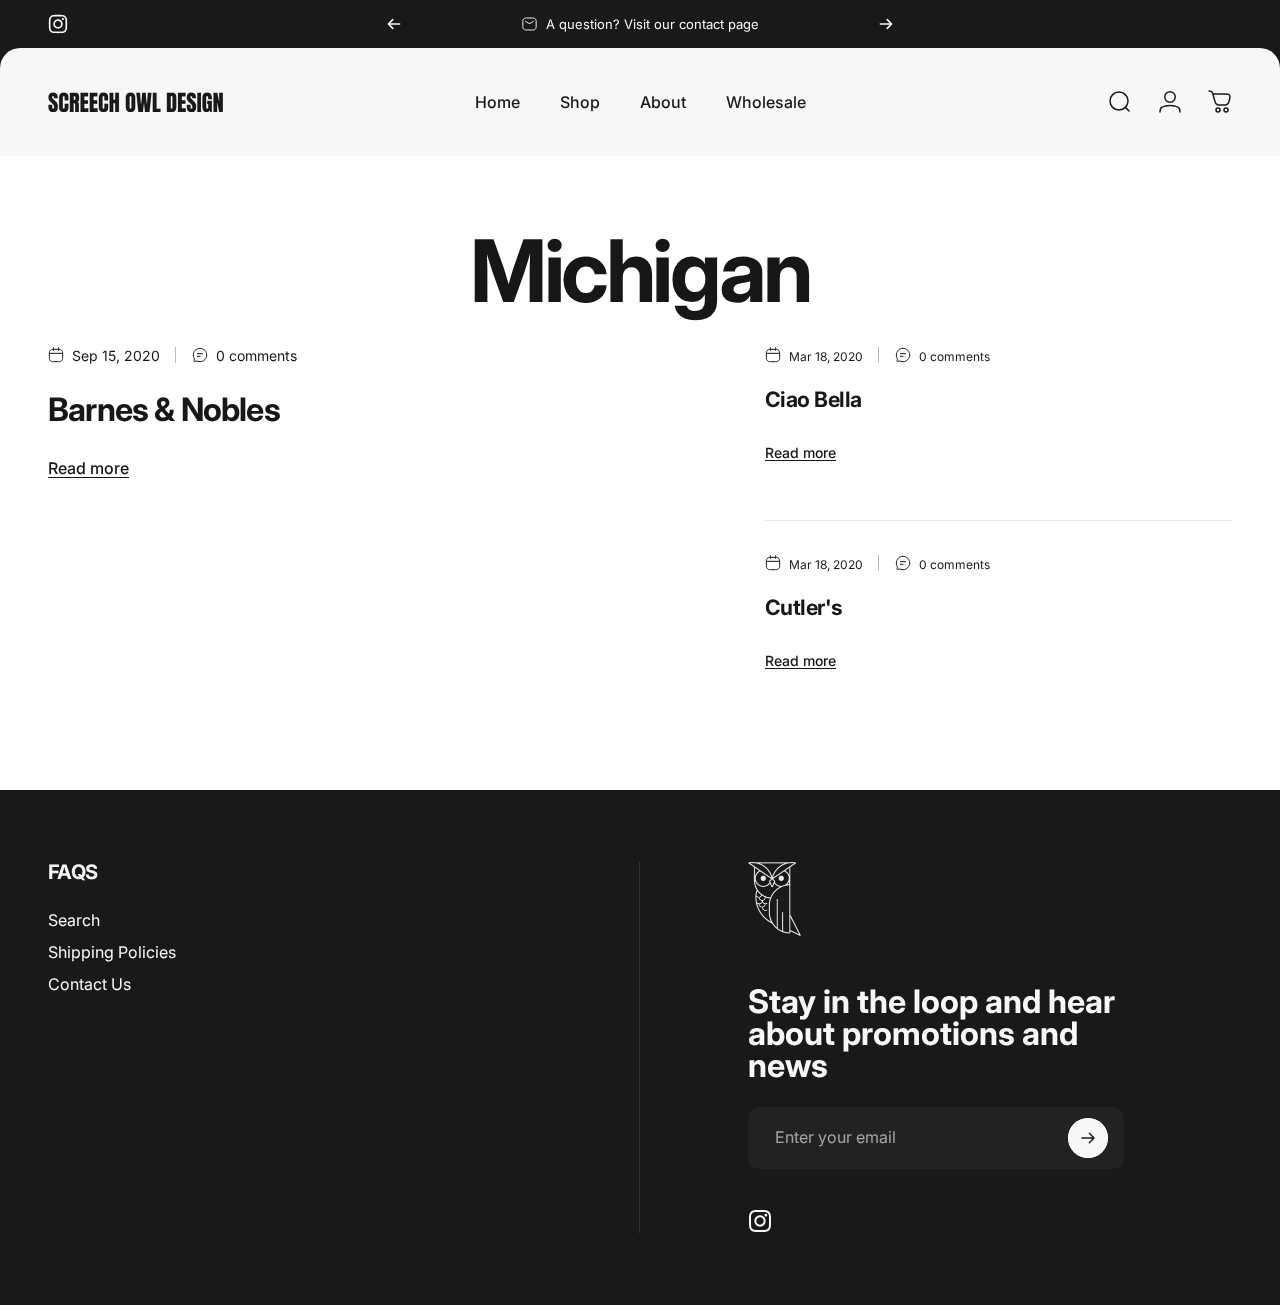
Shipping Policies (112, 952)
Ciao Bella (813, 399)
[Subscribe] (1088, 1138)
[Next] (886, 24)
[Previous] (394, 24)
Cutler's (804, 607)
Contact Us (89, 984)
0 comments (256, 355)
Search (74, 920)
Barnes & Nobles (164, 409)
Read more (88, 468)
